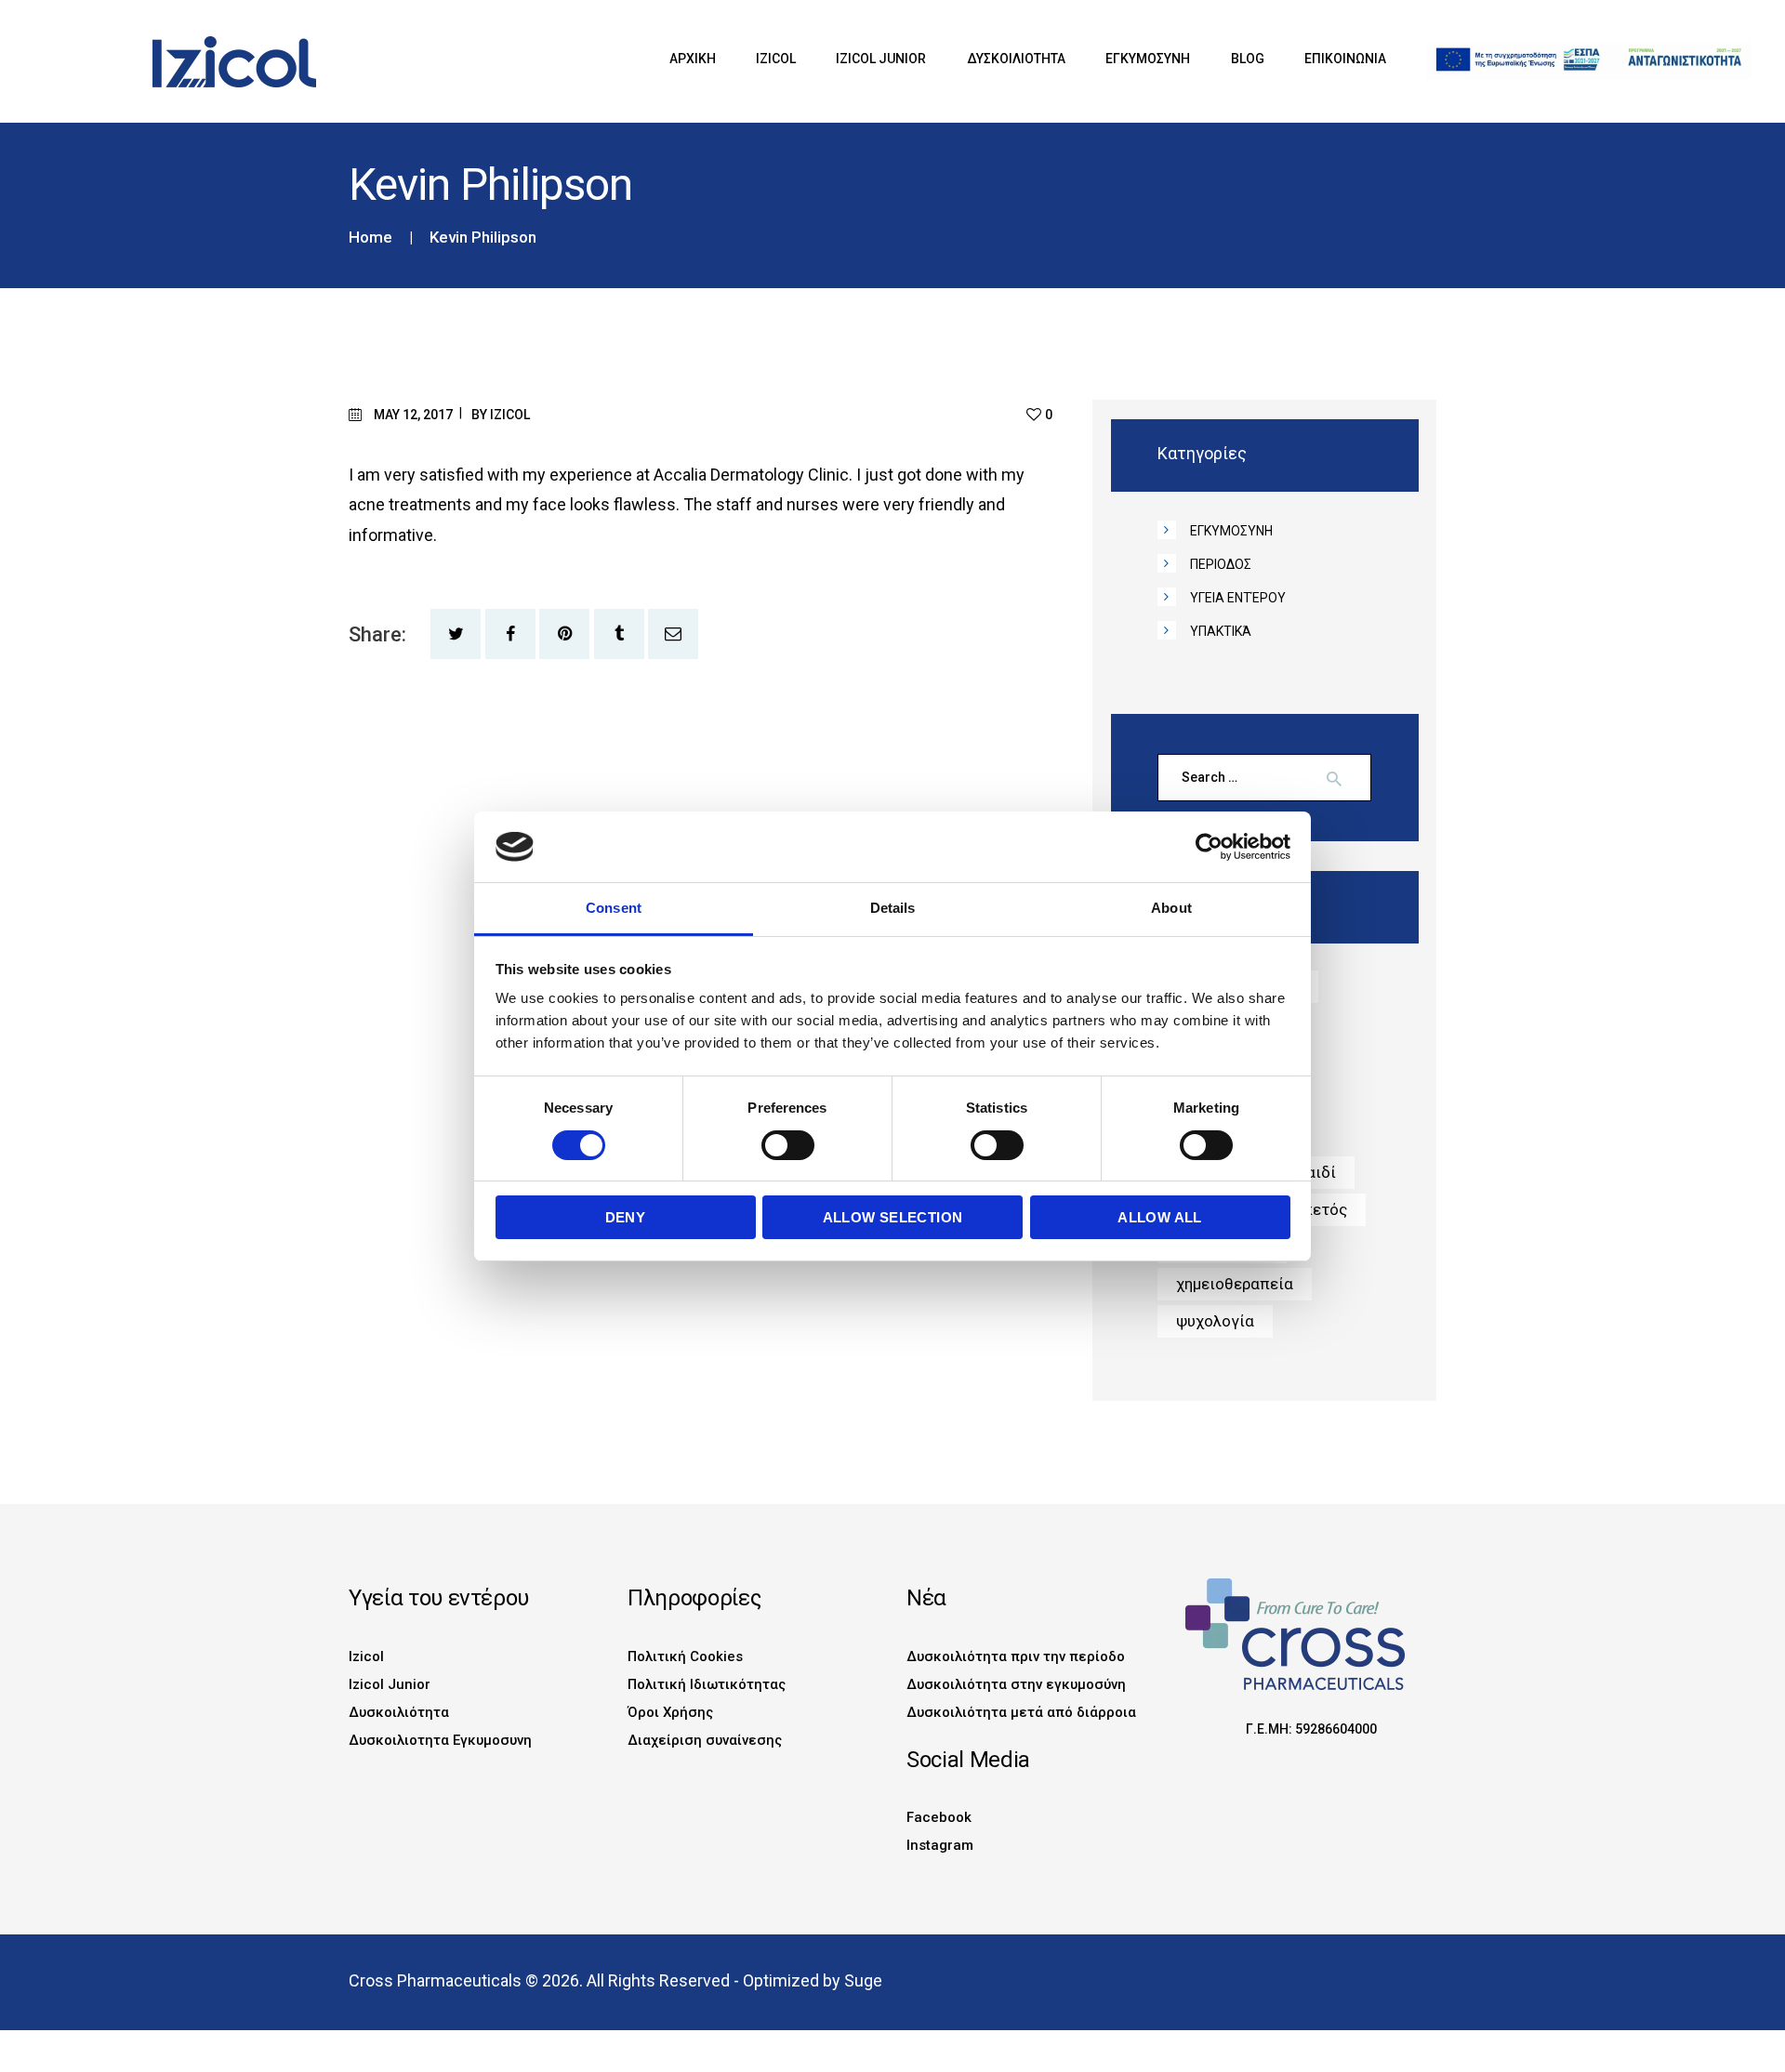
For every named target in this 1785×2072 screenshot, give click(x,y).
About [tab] (1171, 908)
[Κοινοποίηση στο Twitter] (456, 634)
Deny (626, 1217)
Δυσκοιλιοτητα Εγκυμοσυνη (440, 1740)
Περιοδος (1221, 564)
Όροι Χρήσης (670, 1712)
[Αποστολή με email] (673, 634)
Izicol (366, 1656)
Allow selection (893, 1217)
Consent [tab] (614, 908)
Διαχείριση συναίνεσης (705, 1740)
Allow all (1160, 1217)
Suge (863, 1980)
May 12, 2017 (413, 415)
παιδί (1316, 1172)
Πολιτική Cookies (685, 1656)
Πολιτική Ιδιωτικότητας (707, 1684)
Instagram (940, 1845)
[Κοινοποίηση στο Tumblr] (619, 634)
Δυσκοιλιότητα (399, 1712)
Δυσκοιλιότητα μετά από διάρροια (1021, 1712)
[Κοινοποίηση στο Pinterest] (564, 634)
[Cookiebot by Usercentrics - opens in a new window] (1209, 847)
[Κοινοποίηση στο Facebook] (510, 634)
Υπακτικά (1221, 631)
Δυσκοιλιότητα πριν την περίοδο (1016, 1656)
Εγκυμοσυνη (1231, 531)
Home (370, 238)
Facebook (939, 1817)
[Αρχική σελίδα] (197, 46)
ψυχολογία (1215, 1321)
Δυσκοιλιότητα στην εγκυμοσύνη (1016, 1684)
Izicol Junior (390, 1684)
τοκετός (1317, 1209)
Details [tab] (893, 908)
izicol (510, 415)
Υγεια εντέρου (1238, 598)
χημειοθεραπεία (1235, 1284)
